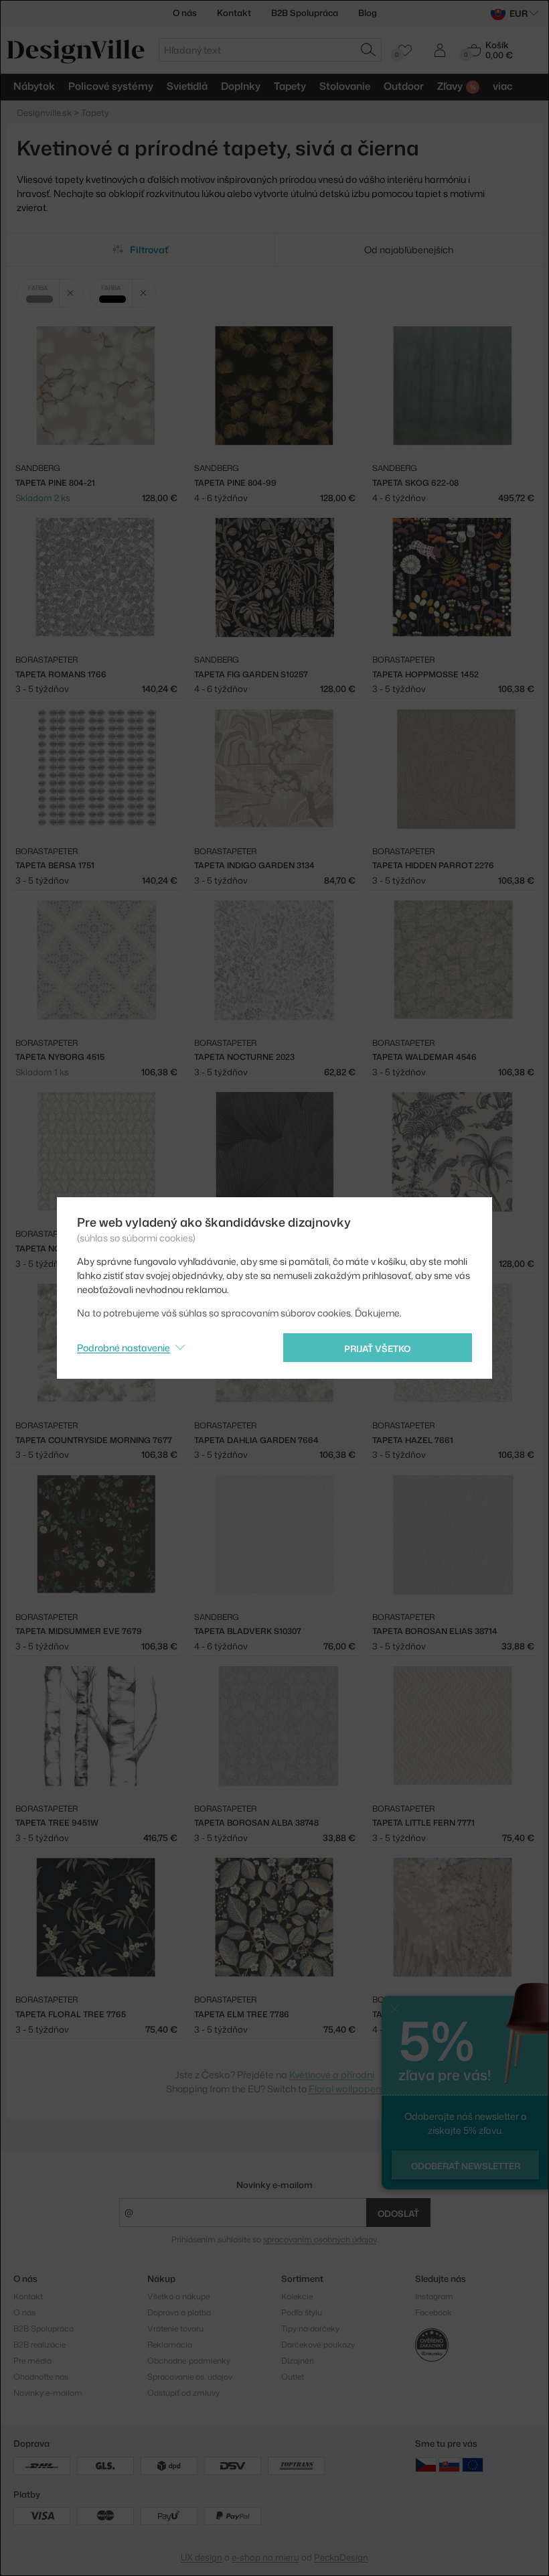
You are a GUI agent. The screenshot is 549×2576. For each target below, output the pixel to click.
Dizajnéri (298, 2361)
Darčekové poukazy (318, 2345)
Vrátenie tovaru (175, 2328)
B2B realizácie (40, 2345)
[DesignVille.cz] (426, 2464)
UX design (202, 2557)
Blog (368, 13)
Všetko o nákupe (178, 2296)
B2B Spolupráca (305, 13)
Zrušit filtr (71, 293)
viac (503, 86)
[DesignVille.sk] (449, 2464)
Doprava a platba (179, 2312)
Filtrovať (149, 250)
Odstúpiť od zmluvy (183, 2393)
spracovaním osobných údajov (320, 2239)
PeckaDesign (341, 2557)
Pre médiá (32, 2361)
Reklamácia (170, 2345)
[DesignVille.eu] (473, 2464)
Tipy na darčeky (310, 2328)
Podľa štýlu (302, 2312)
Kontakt (234, 13)
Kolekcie (297, 2296)
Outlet (293, 2377)
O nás (185, 13)
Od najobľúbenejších (409, 250)
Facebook (434, 2312)
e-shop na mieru (265, 2557)
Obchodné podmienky (189, 2361)
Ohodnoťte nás (41, 2377)
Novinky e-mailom (274, 2185)
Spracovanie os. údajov (190, 2377)
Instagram (434, 2296)
